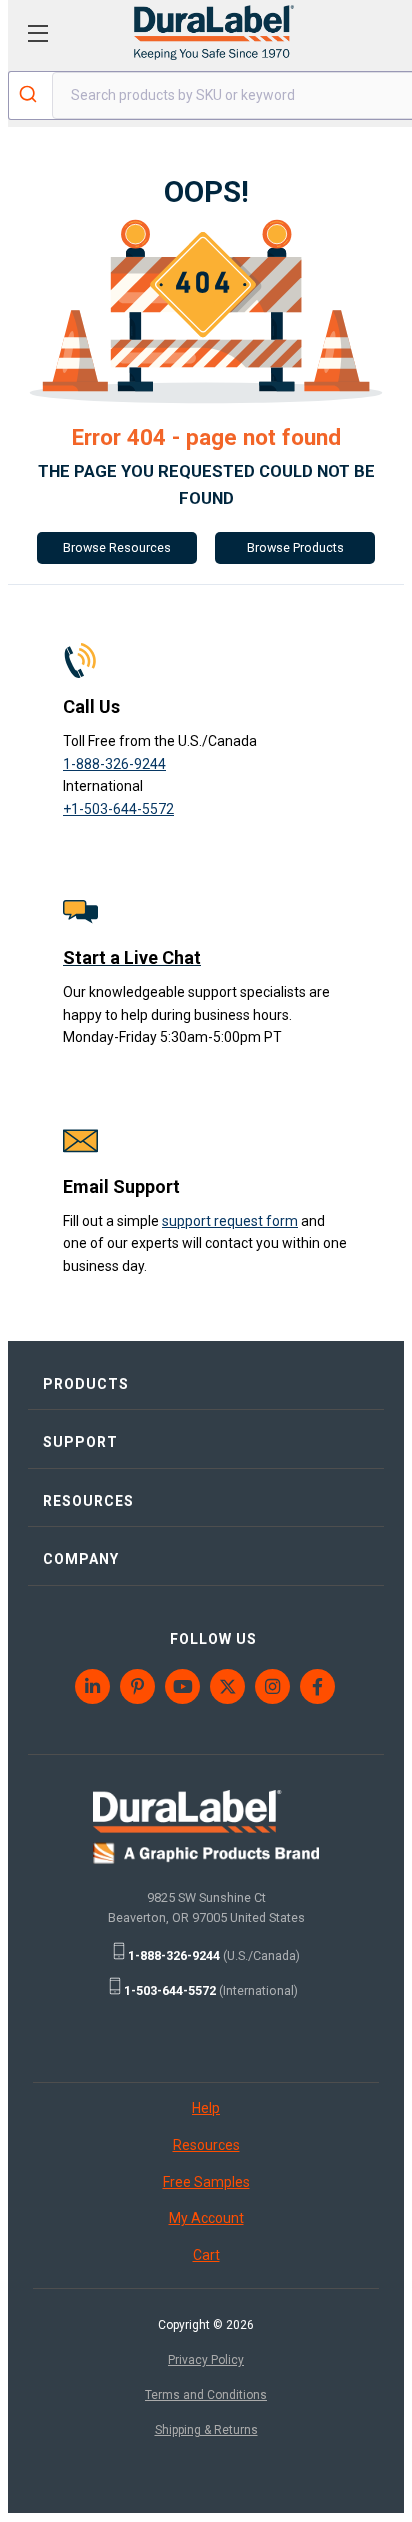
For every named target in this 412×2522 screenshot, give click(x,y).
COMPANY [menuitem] (81, 1559)
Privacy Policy (206, 2360)
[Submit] (30, 96)
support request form (230, 1221)
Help (206, 2108)
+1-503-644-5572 (118, 809)
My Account (206, 2218)
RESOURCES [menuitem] (88, 1501)
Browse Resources (117, 547)
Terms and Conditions (206, 2395)
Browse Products (295, 547)
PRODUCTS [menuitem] (86, 1384)
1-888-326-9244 (114, 764)
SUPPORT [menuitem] (80, 1442)
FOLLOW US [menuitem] (213, 1639)
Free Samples (206, 2182)
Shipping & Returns (206, 2430)
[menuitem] (93, 1686)
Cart (206, 2255)
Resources (206, 2145)
